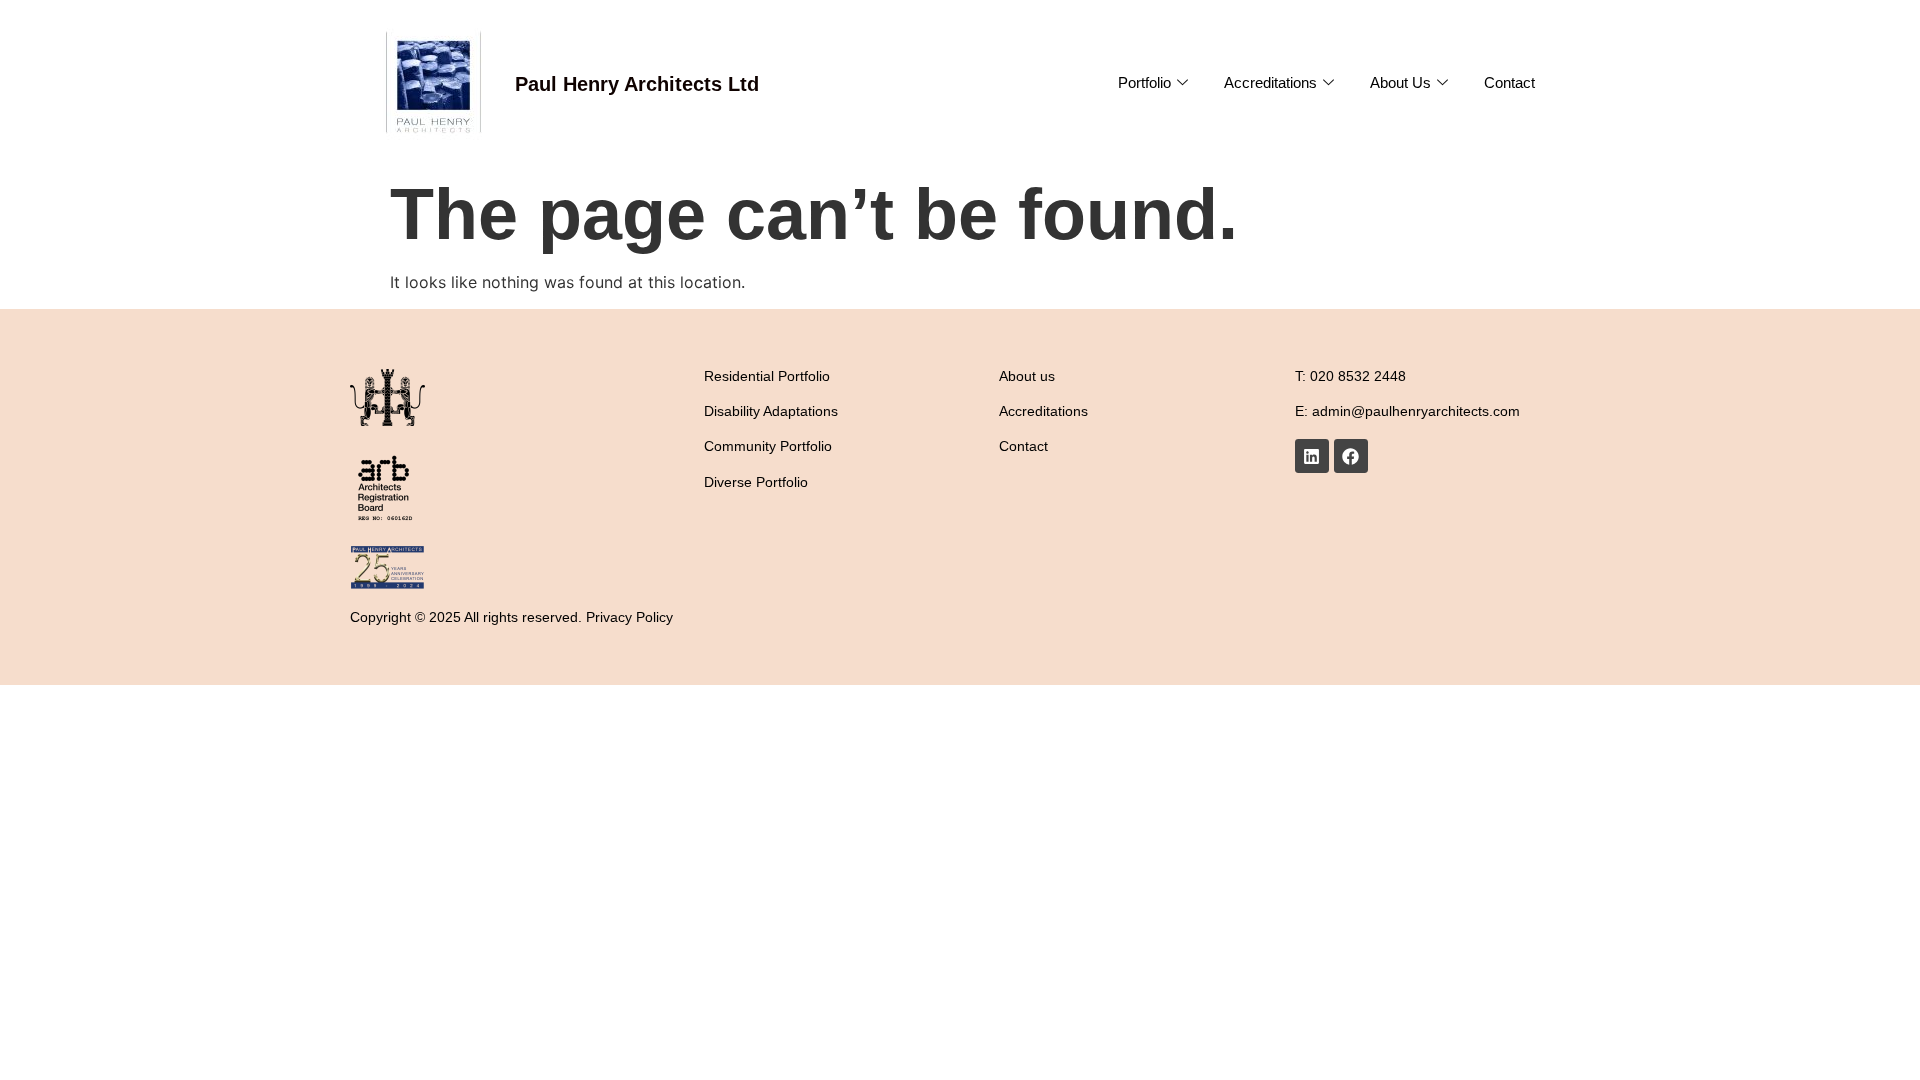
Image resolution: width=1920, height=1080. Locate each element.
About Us (1400, 82)
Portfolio (1144, 82)
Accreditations (1270, 82)
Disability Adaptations (771, 411)
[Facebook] (1351, 456)
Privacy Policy (629, 617)
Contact (1509, 82)
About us (1027, 376)
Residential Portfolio (767, 376)
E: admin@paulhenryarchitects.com (1407, 411)
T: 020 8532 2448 (1350, 376)
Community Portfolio (768, 446)
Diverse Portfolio (756, 482)
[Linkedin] (1312, 456)
